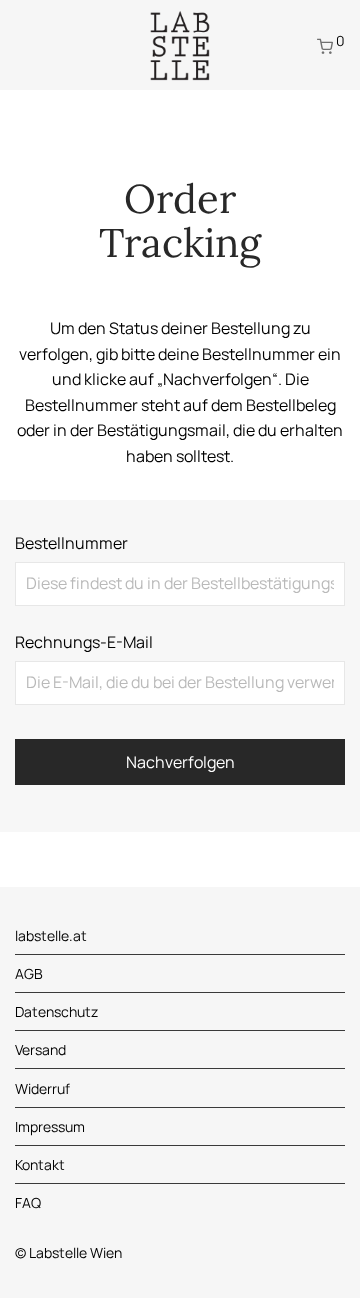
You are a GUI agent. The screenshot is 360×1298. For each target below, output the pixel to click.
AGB (29, 973)
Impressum (50, 1126)
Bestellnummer (71, 543)
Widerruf (42, 1088)
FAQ (28, 1202)
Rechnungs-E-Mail (84, 642)
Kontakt (40, 1164)
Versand (40, 1049)
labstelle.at (51, 935)
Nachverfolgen (180, 762)
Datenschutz (56, 1011)
